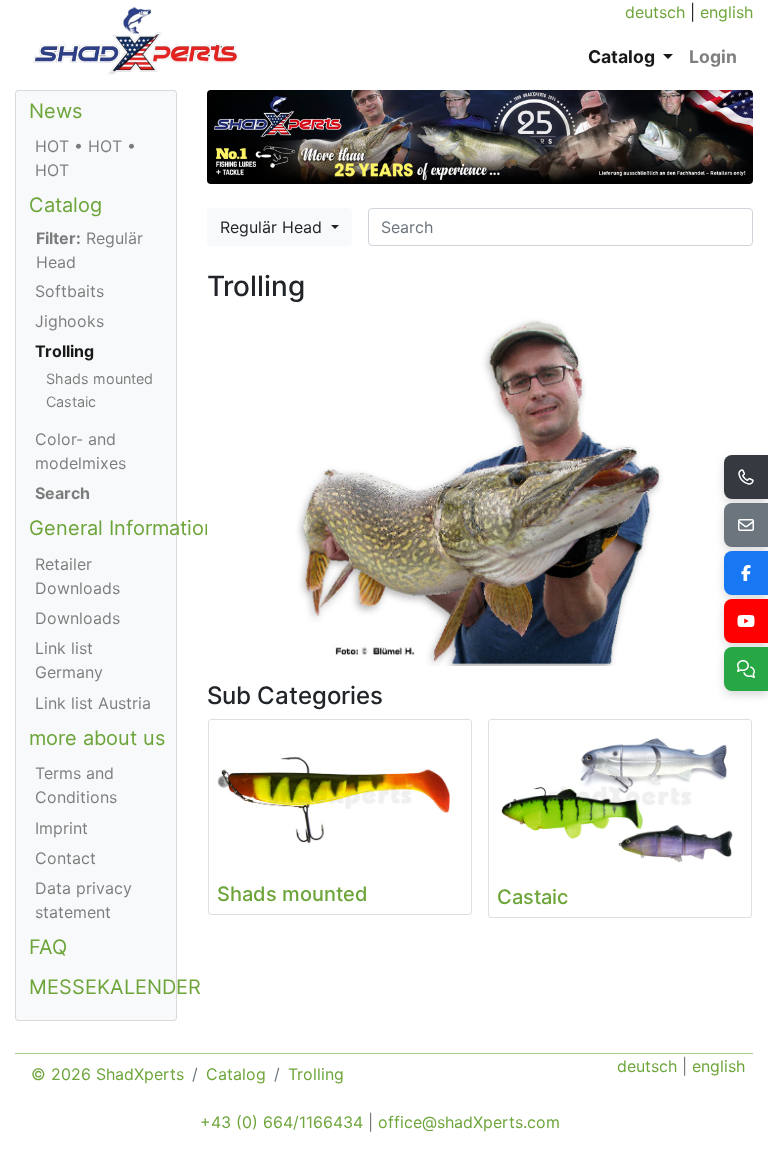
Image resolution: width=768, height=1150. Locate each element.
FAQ (48, 947)
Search (62, 493)
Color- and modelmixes (80, 451)
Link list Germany (69, 660)
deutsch (655, 12)
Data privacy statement (83, 900)
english (726, 12)
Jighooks (69, 321)
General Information (122, 528)
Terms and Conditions (76, 785)
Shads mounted (99, 378)
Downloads (77, 618)
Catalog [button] (623, 56)
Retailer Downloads (77, 576)
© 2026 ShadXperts (107, 1074)
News (55, 111)
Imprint (61, 828)
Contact (65, 858)
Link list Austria (93, 703)
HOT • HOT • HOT (85, 158)
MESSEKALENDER (115, 987)
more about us (97, 738)
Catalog (65, 205)
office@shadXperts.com (469, 1122)
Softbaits (69, 291)
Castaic (71, 401)
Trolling (64, 351)
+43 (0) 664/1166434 (281, 1122)
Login (713, 56)
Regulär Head (273, 227)
